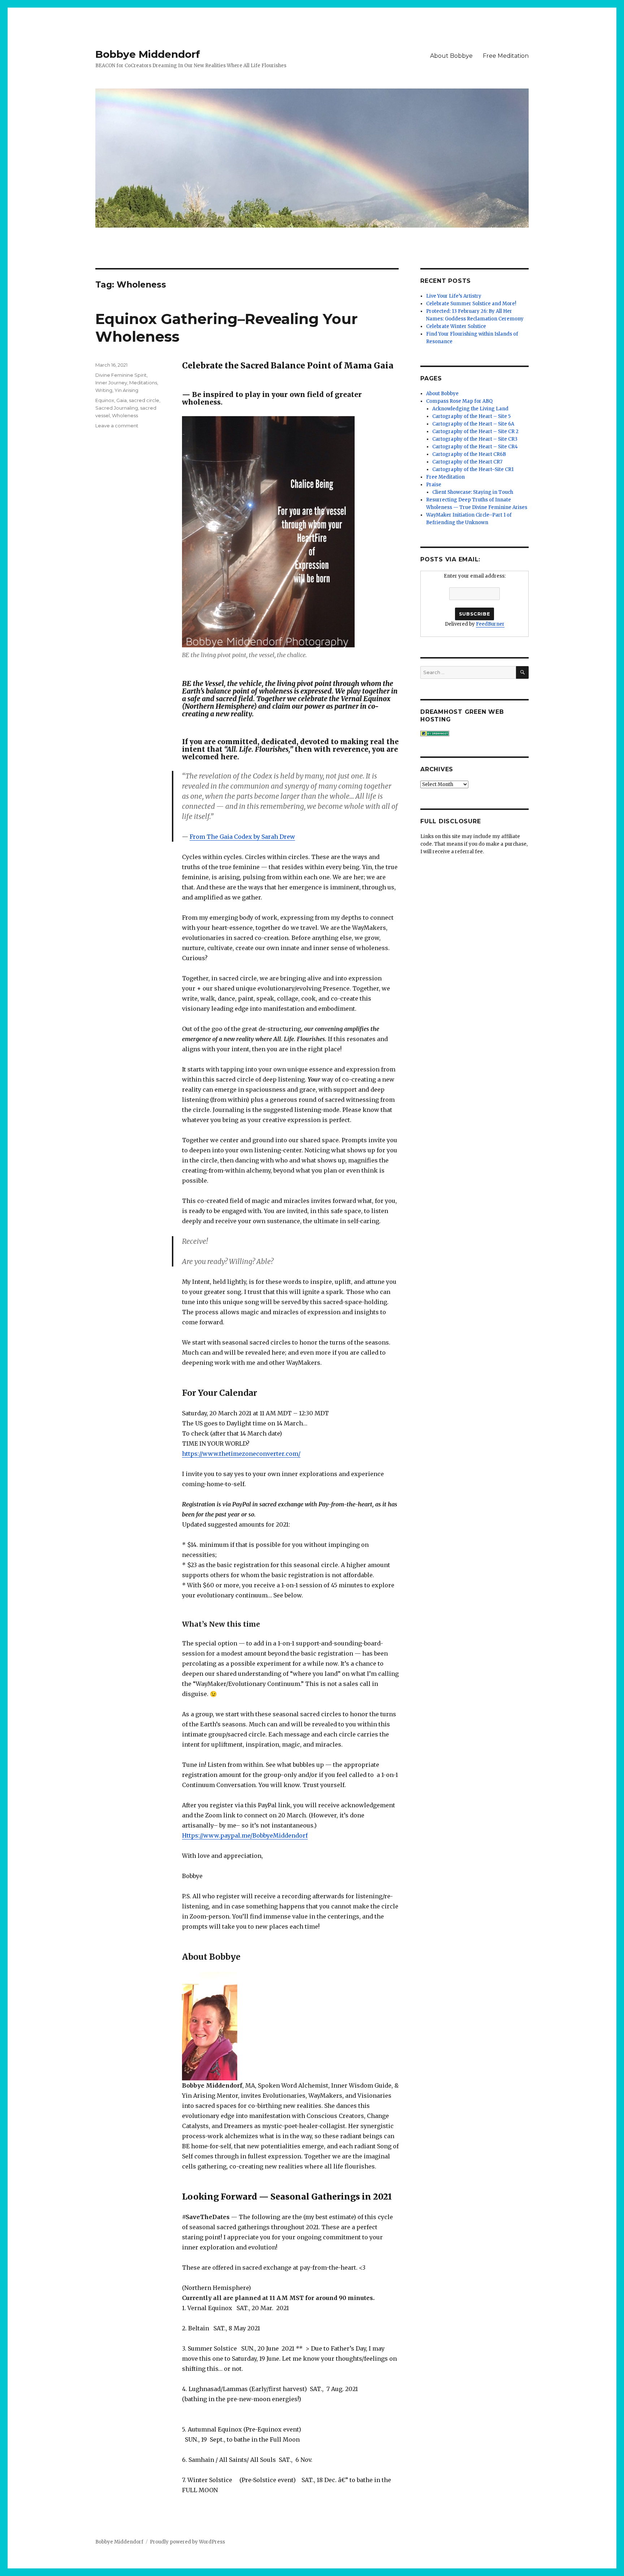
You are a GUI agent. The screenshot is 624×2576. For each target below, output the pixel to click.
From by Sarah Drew (242, 837)
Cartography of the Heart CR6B (469, 454)
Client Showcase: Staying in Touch (473, 492)
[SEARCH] (522, 672)
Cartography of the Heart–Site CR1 (473, 469)
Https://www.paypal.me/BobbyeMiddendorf (245, 1835)
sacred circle (144, 400)
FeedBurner (490, 624)
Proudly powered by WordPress (187, 2542)
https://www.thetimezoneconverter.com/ (241, 1454)
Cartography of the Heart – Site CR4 (475, 447)
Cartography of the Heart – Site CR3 (475, 439)
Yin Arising (126, 390)
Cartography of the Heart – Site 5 (471, 416)
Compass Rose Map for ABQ (459, 401)
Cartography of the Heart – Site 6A (473, 424)
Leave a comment (117, 426)
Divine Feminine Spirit (121, 375)
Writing (104, 390)
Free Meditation (506, 56)
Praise (434, 485)
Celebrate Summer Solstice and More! (471, 304)
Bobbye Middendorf (148, 54)
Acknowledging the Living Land (470, 409)
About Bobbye (451, 56)
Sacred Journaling (117, 408)
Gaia (122, 400)
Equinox (105, 400)
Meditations (143, 383)
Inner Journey (111, 383)
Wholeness (125, 415)
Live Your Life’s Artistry (454, 296)
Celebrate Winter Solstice (456, 326)
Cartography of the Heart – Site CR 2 (475, 432)
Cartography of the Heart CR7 (467, 462)
